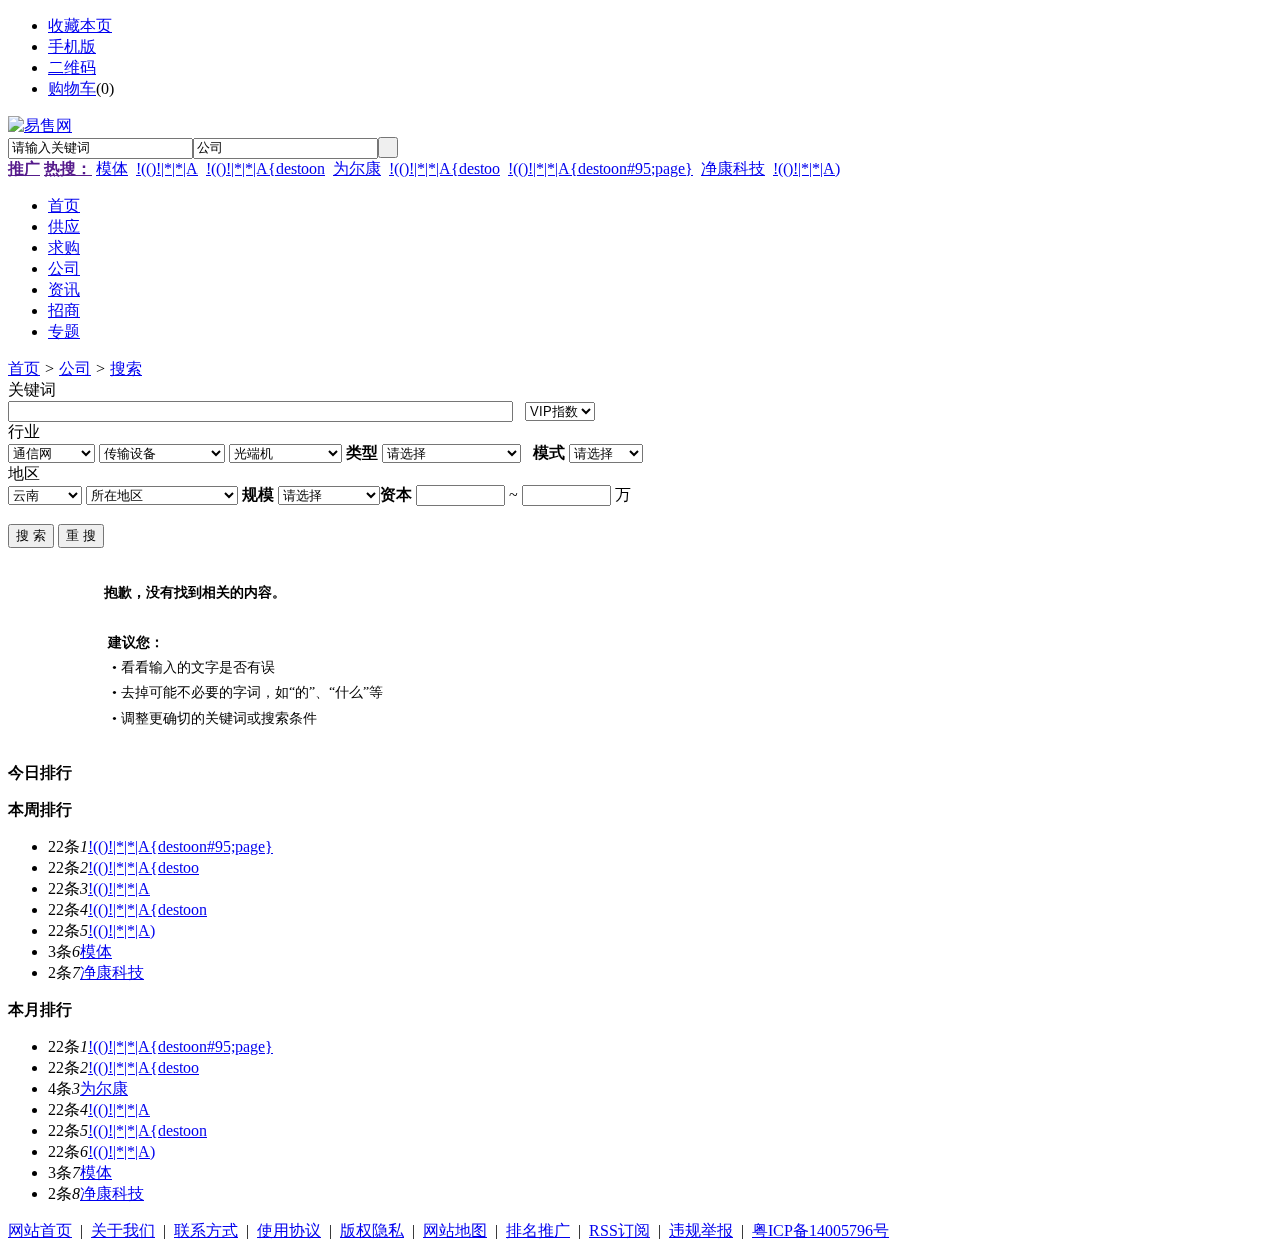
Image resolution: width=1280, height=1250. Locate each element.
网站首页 (40, 1230)
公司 (75, 368)
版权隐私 (372, 1230)
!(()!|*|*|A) (806, 168)
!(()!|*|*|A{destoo (444, 168)
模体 (112, 168)
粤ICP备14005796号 (820, 1230)
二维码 (72, 67)
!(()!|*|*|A (167, 168)
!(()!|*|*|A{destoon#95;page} (600, 168)
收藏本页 (80, 25)
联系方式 (206, 1230)
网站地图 (455, 1230)
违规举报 (701, 1230)
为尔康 (357, 168)
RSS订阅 (619, 1230)
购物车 (72, 88)
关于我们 (123, 1230)
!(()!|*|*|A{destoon (265, 168)
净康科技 (733, 168)
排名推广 (538, 1230)
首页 (24, 368)
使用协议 (289, 1230)
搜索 (126, 368)
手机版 (72, 46)
